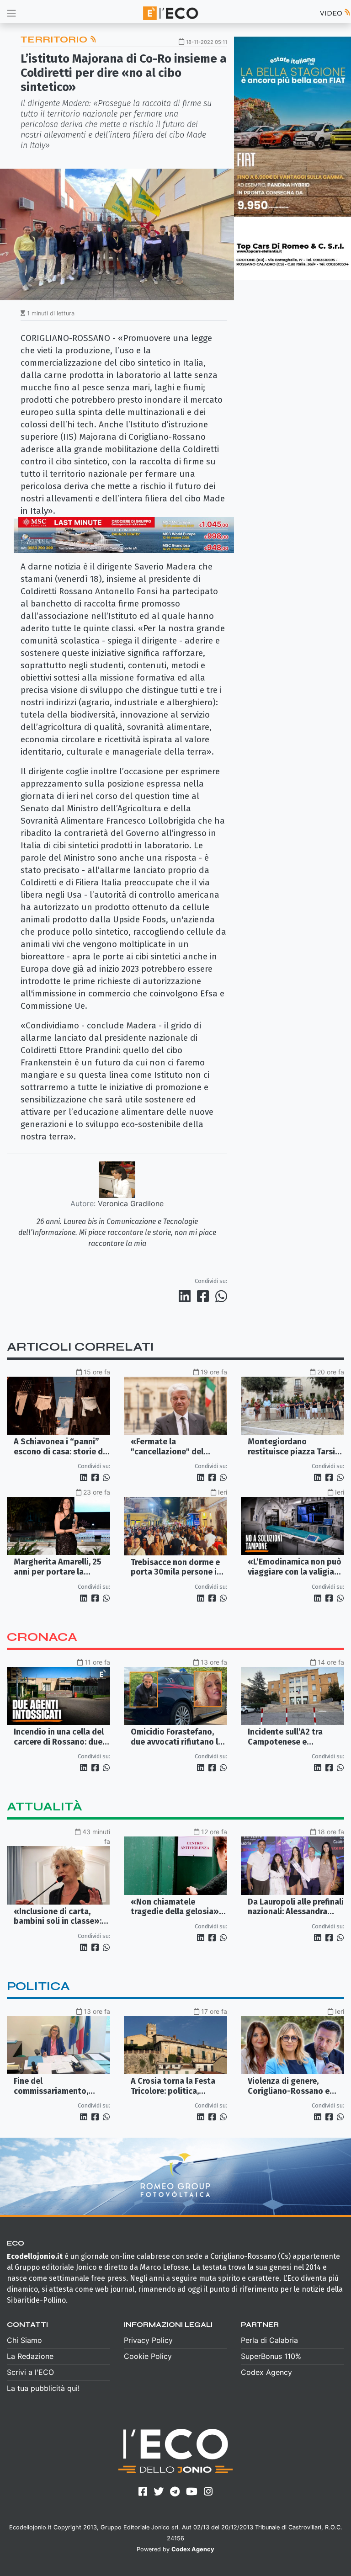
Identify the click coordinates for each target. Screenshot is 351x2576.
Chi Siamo (24, 2340)
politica (38, 1986)
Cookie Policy (148, 2356)
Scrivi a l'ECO (30, 2372)
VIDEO (332, 13)
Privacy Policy (148, 2340)
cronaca (42, 1637)
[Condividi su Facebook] (205, 1296)
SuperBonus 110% (271, 2356)
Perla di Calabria (269, 2340)
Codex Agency (266, 2372)
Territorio (55, 40)
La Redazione (30, 2356)
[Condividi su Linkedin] (186, 1296)
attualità (45, 1807)
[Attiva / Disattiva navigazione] (11, 13)
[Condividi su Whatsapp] (221, 1296)
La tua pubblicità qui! (43, 2388)
